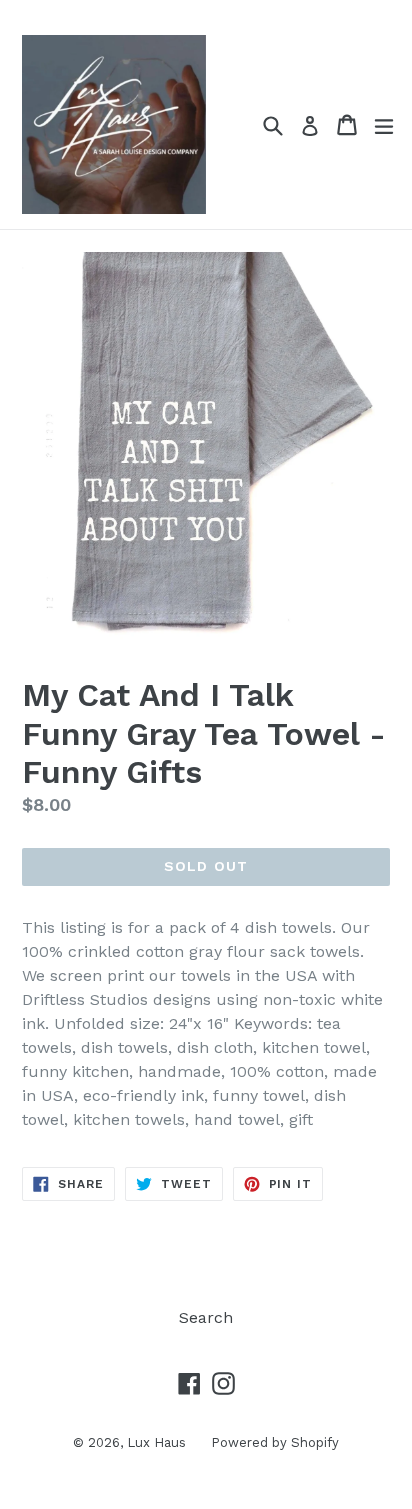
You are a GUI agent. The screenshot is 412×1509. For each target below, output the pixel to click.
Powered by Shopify (275, 1442)
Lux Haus (156, 1442)
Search (206, 1317)
